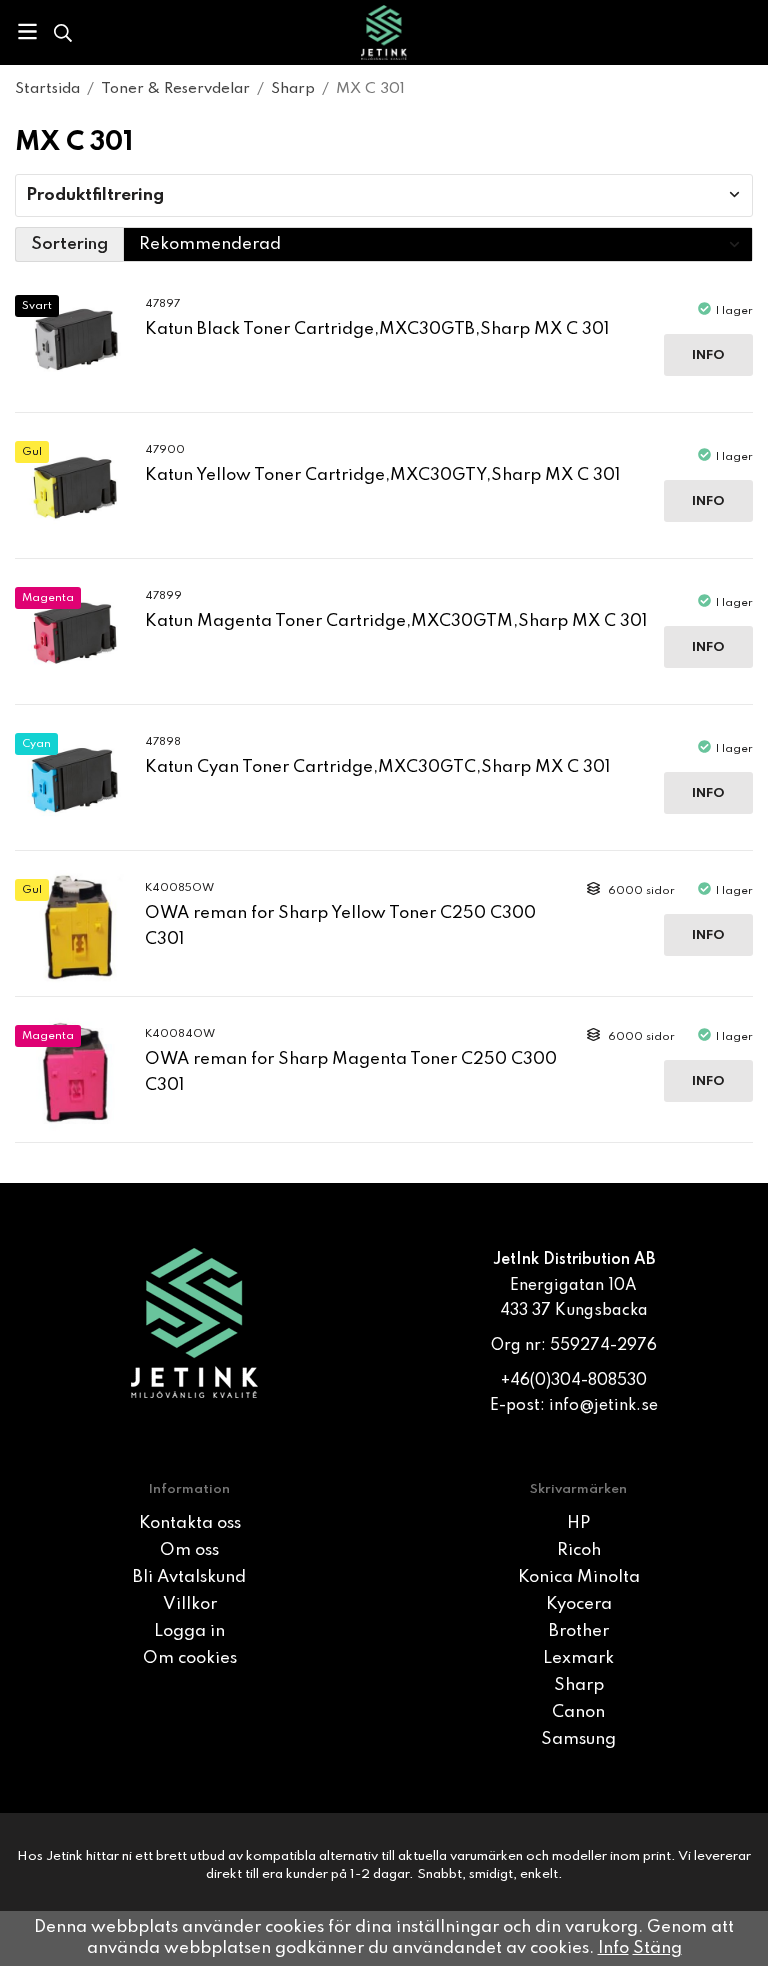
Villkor (190, 1604)
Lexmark (578, 1658)
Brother (579, 1631)
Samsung (578, 1739)
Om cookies (190, 1658)
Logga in (189, 1631)
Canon (578, 1712)
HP (578, 1523)
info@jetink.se (603, 1406)
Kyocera (579, 1604)
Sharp (579, 1685)
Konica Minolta (579, 1577)
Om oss (189, 1550)
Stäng (657, 1948)
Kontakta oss (190, 1523)
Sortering (69, 244)
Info (708, 355)
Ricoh (579, 1550)
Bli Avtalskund (189, 1577)
